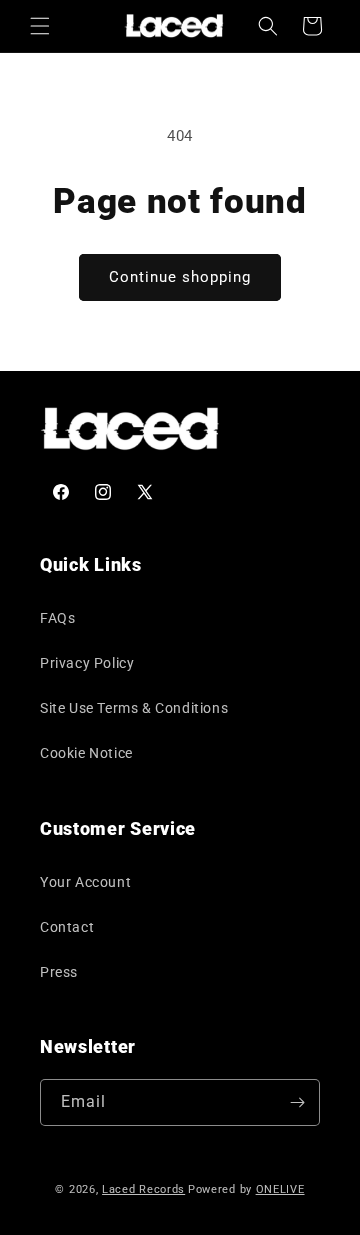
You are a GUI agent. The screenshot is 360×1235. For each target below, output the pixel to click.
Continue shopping (180, 277)
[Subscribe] (297, 1102)
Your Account (85, 882)
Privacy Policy (87, 663)
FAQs (57, 618)
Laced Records (143, 1189)
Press (59, 972)
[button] (40, 26)
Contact (67, 927)
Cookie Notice (86, 753)
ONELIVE (280, 1189)
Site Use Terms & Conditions (134, 708)
